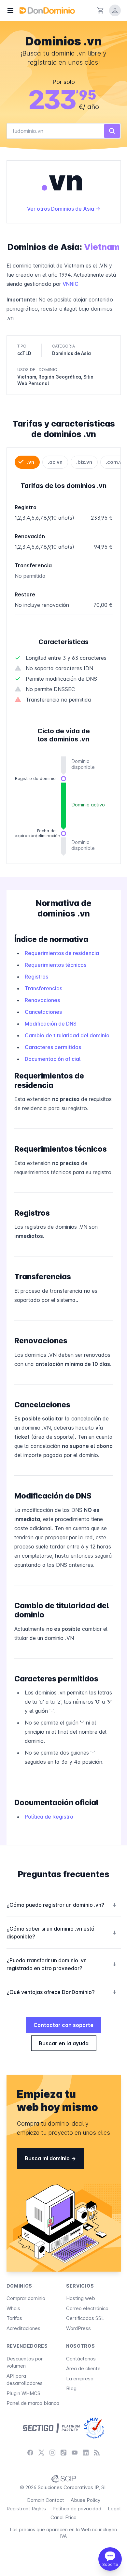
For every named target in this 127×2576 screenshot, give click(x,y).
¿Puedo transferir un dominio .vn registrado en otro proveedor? (62, 1964)
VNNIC (71, 284)
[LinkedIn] (86, 2453)
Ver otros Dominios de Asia (61, 209)
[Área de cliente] (115, 10)
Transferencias (43, 988)
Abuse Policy (85, 2500)
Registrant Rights (26, 2509)
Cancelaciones (43, 1012)
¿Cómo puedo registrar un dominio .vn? (62, 1905)
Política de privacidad (77, 2509)
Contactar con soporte (63, 2025)
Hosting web (81, 2298)
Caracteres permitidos (53, 1047)
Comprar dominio (26, 2298)
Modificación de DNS (51, 1024)
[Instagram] (52, 2453)
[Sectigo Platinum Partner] (51, 2428)
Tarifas (14, 2318)
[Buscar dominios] (112, 131)
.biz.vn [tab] (84, 462)
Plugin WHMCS (23, 2393)
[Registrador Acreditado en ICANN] (94, 2428)
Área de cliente (83, 2368)
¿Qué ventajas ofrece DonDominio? (62, 1992)
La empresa (80, 2379)
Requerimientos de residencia (62, 953)
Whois (13, 2308)
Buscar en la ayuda (64, 2043)
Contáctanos (81, 2359)
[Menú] (10, 10)
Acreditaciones (23, 2328)
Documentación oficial (53, 1059)
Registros (36, 977)
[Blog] (97, 2453)
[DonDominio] (47, 10)
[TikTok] (63, 2453)
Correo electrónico (87, 2308)
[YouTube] (75, 2453)
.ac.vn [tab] (55, 462)
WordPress (78, 2328)
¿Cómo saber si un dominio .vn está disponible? (62, 1933)
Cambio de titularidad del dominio (67, 1035)
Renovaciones (42, 1000)
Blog (71, 2388)
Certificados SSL (85, 2318)
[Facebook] (30, 2453)
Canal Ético (63, 2517)
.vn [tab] (31, 462)
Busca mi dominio (48, 2158)
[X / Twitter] (41, 2453)
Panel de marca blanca (33, 2403)
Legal (114, 2509)
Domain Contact (46, 2500)
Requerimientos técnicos (56, 965)
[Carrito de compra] (101, 10)
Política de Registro (49, 1817)
